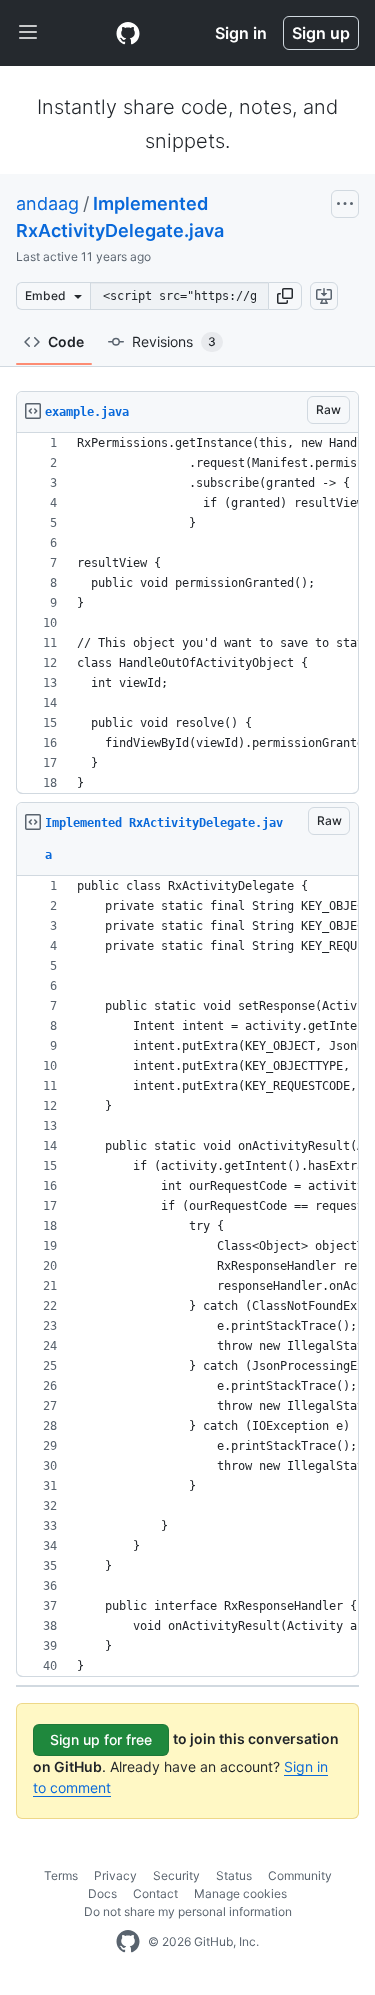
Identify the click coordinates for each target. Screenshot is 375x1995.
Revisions (174, 341)
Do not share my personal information (188, 1911)
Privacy (115, 1875)
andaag (47, 203)
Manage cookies (240, 1893)
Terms (61, 1875)
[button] (285, 296)
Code (66, 341)
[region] (187, 613)
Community (300, 1875)
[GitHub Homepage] (128, 1942)
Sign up (321, 33)
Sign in (241, 33)
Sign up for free (101, 1739)
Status (234, 1875)
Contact (155, 1893)
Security (176, 1875)
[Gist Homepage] (128, 33)
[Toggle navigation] (28, 33)
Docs (102, 1893)
